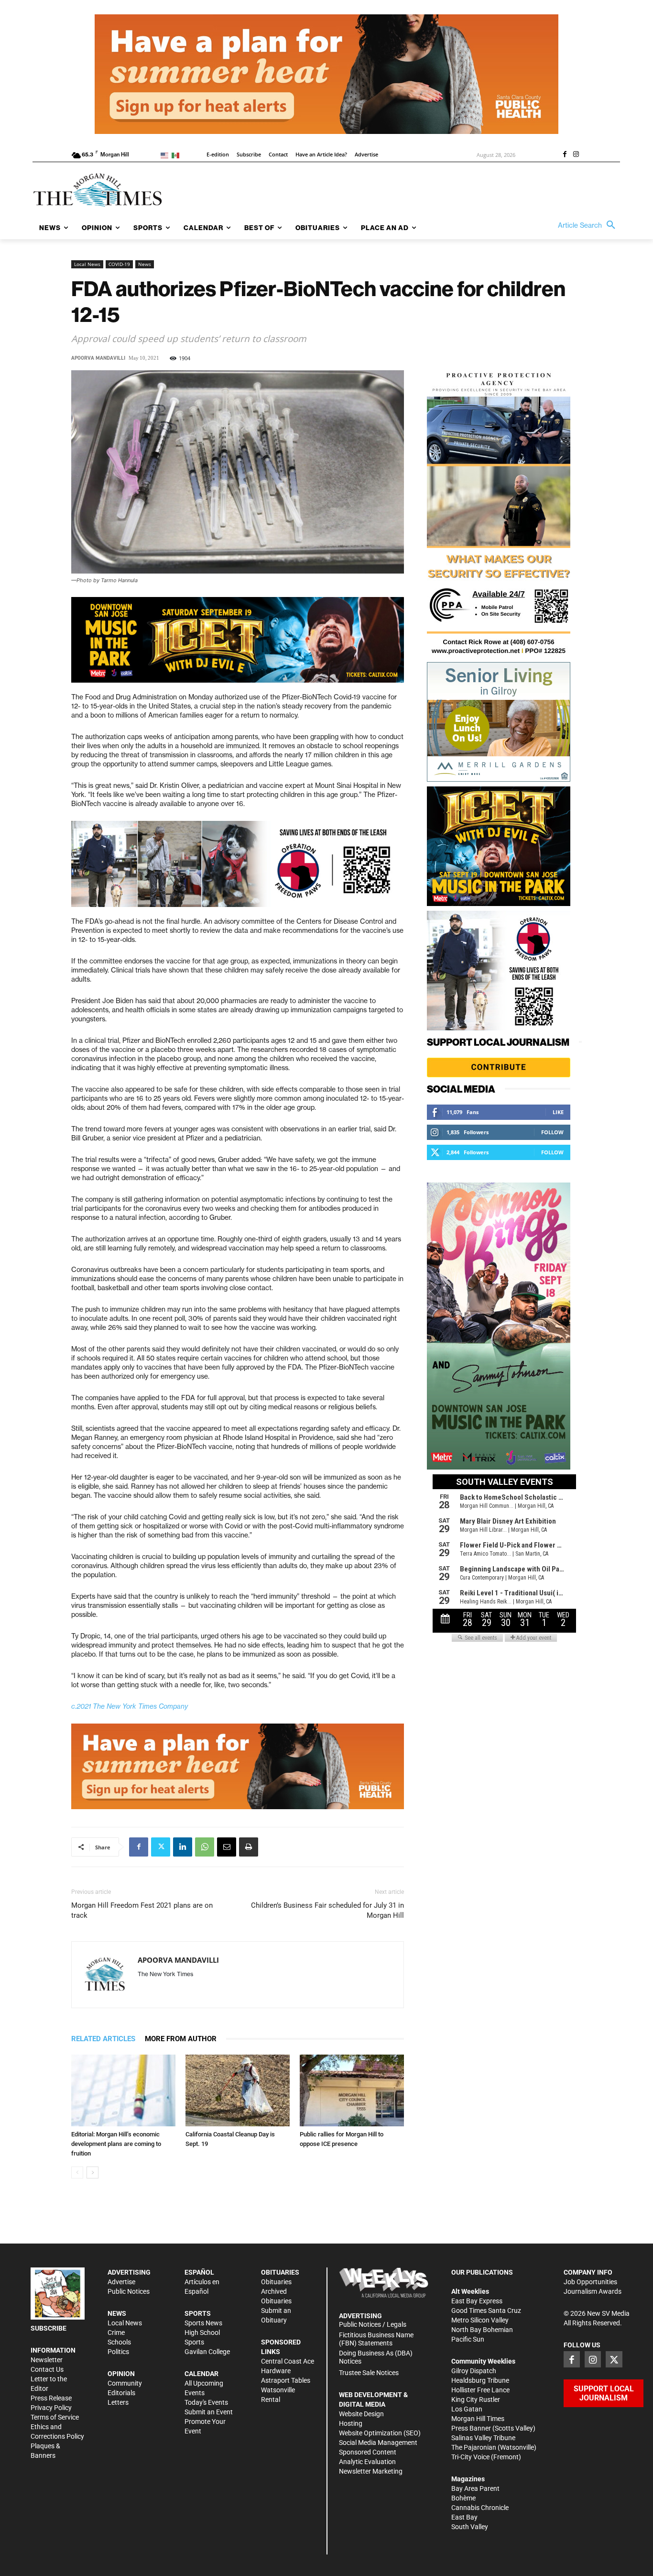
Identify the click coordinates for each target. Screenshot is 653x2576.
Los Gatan (467, 2409)
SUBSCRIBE (49, 2328)
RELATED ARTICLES (103, 2039)
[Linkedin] (183, 1847)
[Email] (227, 1847)
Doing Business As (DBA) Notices (376, 2357)
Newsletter (47, 2360)
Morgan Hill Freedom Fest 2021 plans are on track (142, 1910)
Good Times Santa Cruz (486, 2311)
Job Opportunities (590, 2282)
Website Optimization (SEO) (380, 2433)
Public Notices (129, 2291)
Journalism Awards (593, 2291)
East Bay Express (477, 2301)
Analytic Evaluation (367, 2462)
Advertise (121, 2282)
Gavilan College (207, 2352)
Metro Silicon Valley (480, 2320)
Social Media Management (378, 2443)
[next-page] (93, 2172)
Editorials (121, 2393)
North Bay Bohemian (482, 2330)
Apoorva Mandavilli (98, 358)
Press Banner (471, 2428)
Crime (116, 2333)
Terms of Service (55, 2417)
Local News (87, 264)
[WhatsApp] (205, 1847)
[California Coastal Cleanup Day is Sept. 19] (238, 2090)
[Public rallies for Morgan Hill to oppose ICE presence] (352, 2090)
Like (558, 1112)
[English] (166, 155)
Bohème (463, 2498)
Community (125, 2383)
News (145, 264)
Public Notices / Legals (373, 2324)
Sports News (203, 2323)
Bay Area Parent (475, 2488)
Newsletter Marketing (371, 2471)
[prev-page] (77, 2172)
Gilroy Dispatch (474, 2371)
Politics (118, 2352)
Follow (552, 1132)
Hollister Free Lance (480, 2390)
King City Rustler (476, 2399)
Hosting (351, 2423)
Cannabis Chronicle (480, 2508)
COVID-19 (119, 264)
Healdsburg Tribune (480, 2380)
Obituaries (276, 2282)
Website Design (361, 2414)
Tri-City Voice (470, 2457)
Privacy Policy (51, 2408)
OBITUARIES (280, 2272)
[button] (589, 225)
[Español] (177, 155)
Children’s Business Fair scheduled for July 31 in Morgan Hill (327, 1910)
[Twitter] (161, 1847)
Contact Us (47, 2369)
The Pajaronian (474, 2447)
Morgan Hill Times (478, 2419)
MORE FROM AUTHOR (181, 2039)
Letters (118, 2402)
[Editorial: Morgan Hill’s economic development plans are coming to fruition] (123, 2090)
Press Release (51, 2398)
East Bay (464, 2517)
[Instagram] (576, 155)
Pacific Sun (468, 2339)
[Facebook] (565, 155)
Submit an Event (209, 2412)
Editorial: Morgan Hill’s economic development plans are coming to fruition (116, 2144)
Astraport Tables (286, 2380)
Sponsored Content (368, 2452)
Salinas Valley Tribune (483, 2438)
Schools (119, 2342)
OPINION (121, 2374)
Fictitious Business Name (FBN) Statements (376, 2339)
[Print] (249, 1847)
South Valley (470, 2527)
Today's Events (206, 2402)
